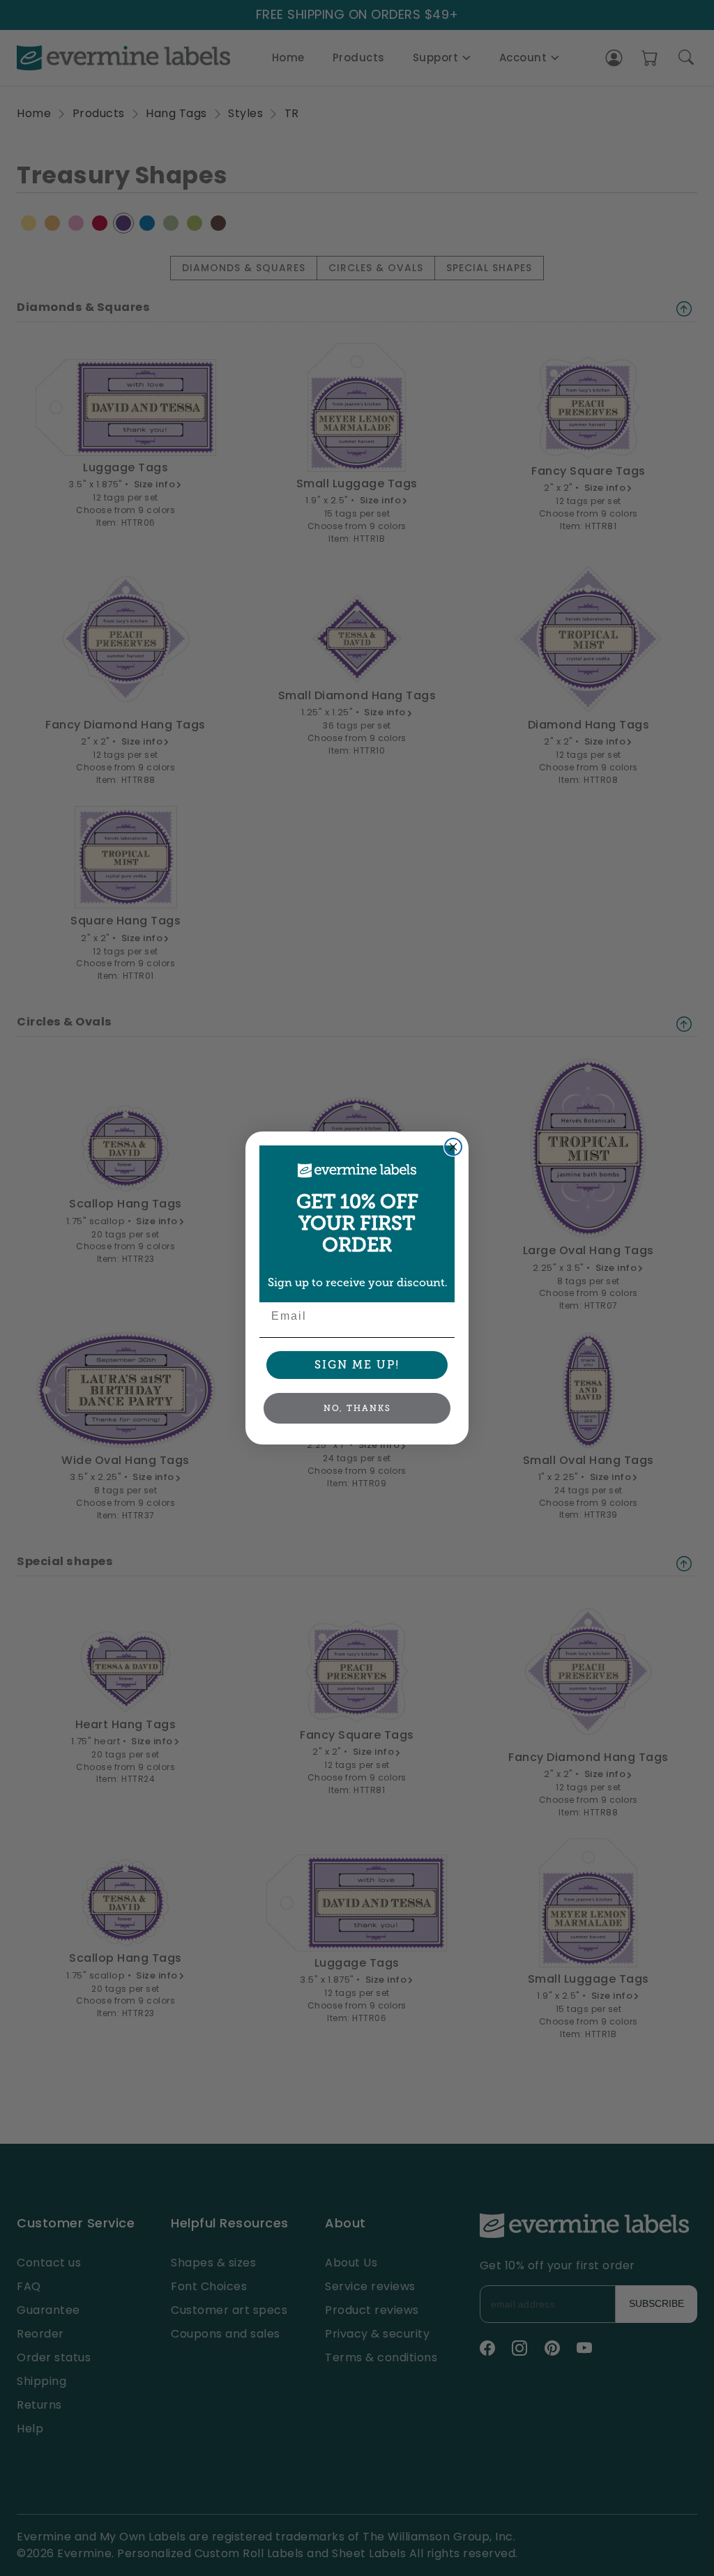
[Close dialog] (453, 1147)
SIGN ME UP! (357, 1365)
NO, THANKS (357, 1408)
